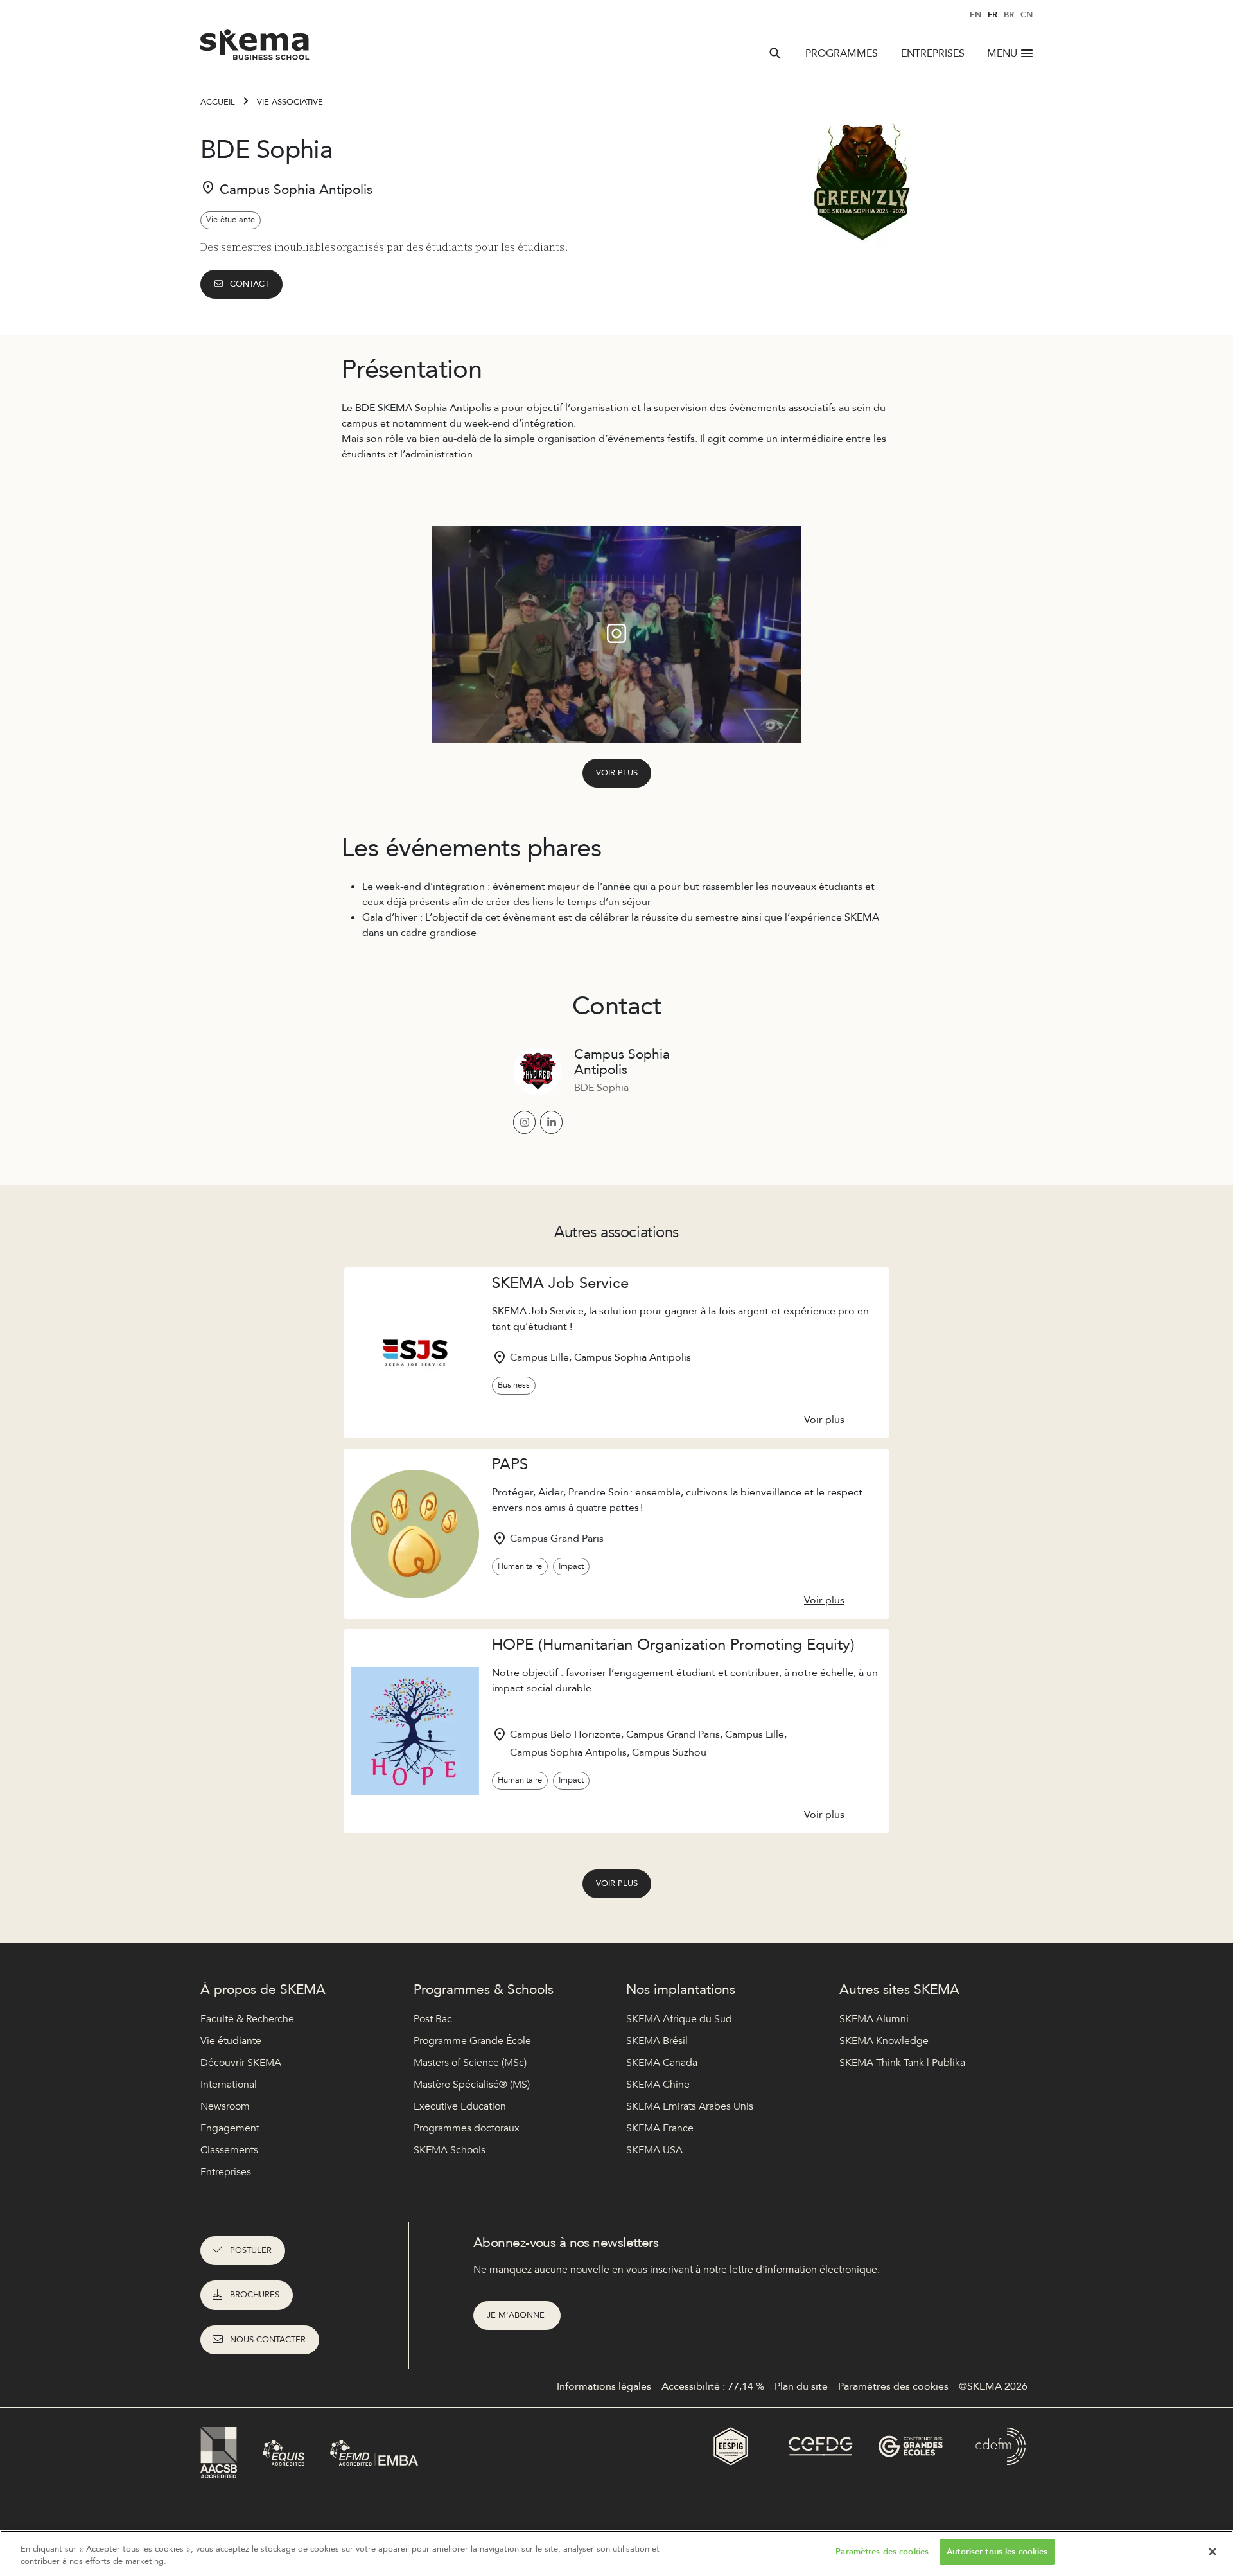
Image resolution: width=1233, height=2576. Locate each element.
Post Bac (433, 2019)
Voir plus (617, 773)
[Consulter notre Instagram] (524, 1122)
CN (1027, 15)
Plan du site (801, 2386)
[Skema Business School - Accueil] (255, 48)
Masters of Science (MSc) (470, 2063)
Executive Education (460, 2106)
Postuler (251, 2250)
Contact (249, 284)
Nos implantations (681, 1990)
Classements (229, 2150)
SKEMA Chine (658, 2085)
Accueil (218, 102)
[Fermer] (1212, 2552)
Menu (1002, 53)
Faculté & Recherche (247, 2019)
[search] (775, 53)
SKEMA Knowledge (884, 2041)
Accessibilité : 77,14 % (713, 2386)
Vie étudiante (231, 2041)
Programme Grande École (472, 2041)
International (229, 2085)
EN (975, 15)
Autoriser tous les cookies (997, 2552)
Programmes (842, 53)
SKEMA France (660, 2128)
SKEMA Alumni (874, 2019)
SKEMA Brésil (657, 2041)
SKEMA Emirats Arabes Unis (690, 2106)
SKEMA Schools (450, 2150)
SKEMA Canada (662, 2063)
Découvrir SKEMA (241, 2063)
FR (993, 15)
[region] (616, 2553)
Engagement (230, 2128)
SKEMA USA (654, 2150)
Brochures (255, 2295)
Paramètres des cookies (882, 2552)
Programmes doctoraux (467, 2128)
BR (1009, 15)
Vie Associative (290, 102)
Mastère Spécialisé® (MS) (472, 2085)
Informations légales (604, 2386)
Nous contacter (268, 2340)
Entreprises (933, 53)
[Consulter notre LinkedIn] (551, 1122)
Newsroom (225, 2106)
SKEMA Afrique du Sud (679, 2019)
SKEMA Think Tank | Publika (902, 2063)
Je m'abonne (517, 2315)
